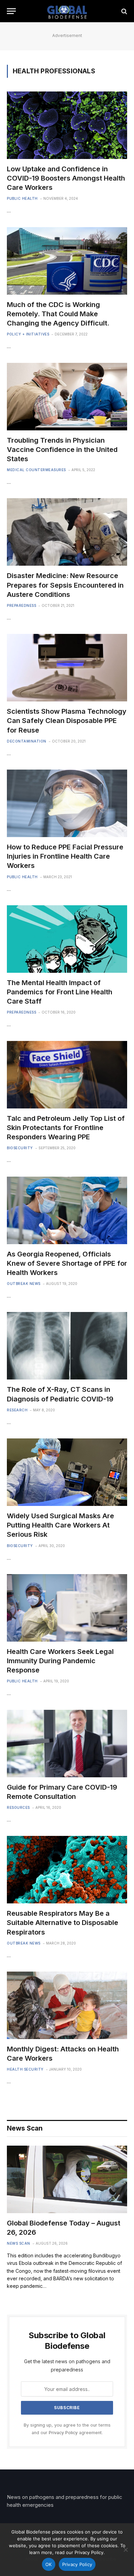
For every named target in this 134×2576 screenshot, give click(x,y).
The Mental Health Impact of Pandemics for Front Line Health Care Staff (60, 992)
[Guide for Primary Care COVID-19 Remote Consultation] (67, 1744)
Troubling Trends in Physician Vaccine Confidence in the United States (62, 450)
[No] (125, 2550)
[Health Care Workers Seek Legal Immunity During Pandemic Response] (67, 1608)
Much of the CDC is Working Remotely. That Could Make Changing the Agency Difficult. (58, 314)
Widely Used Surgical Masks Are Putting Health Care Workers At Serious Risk (60, 1525)
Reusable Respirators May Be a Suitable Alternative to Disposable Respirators (63, 1923)
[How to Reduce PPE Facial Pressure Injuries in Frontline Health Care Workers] (67, 803)
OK (49, 2564)
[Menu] (11, 11)
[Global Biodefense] (67, 11)
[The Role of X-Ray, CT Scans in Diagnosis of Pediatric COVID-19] (67, 1346)
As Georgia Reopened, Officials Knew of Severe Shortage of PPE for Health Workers (67, 1263)
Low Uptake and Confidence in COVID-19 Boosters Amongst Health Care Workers (66, 178)
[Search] (124, 11)
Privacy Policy (63, 2433)
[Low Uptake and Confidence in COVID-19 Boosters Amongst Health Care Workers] (67, 125)
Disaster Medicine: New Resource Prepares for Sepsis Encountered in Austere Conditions (65, 585)
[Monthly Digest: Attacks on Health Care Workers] (67, 2005)
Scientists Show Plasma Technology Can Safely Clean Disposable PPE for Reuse (67, 721)
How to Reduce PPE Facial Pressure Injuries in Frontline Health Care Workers (65, 856)
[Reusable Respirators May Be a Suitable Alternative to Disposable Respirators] (67, 1870)
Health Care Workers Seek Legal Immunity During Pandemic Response (60, 1661)
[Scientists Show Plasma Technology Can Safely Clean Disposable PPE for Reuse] (67, 668)
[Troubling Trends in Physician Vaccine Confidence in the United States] (67, 397)
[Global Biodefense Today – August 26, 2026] (67, 2179)
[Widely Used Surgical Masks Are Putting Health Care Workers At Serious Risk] (67, 1472)
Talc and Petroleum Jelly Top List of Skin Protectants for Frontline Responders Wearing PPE (66, 1128)
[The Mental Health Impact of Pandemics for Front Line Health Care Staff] (67, 939)
